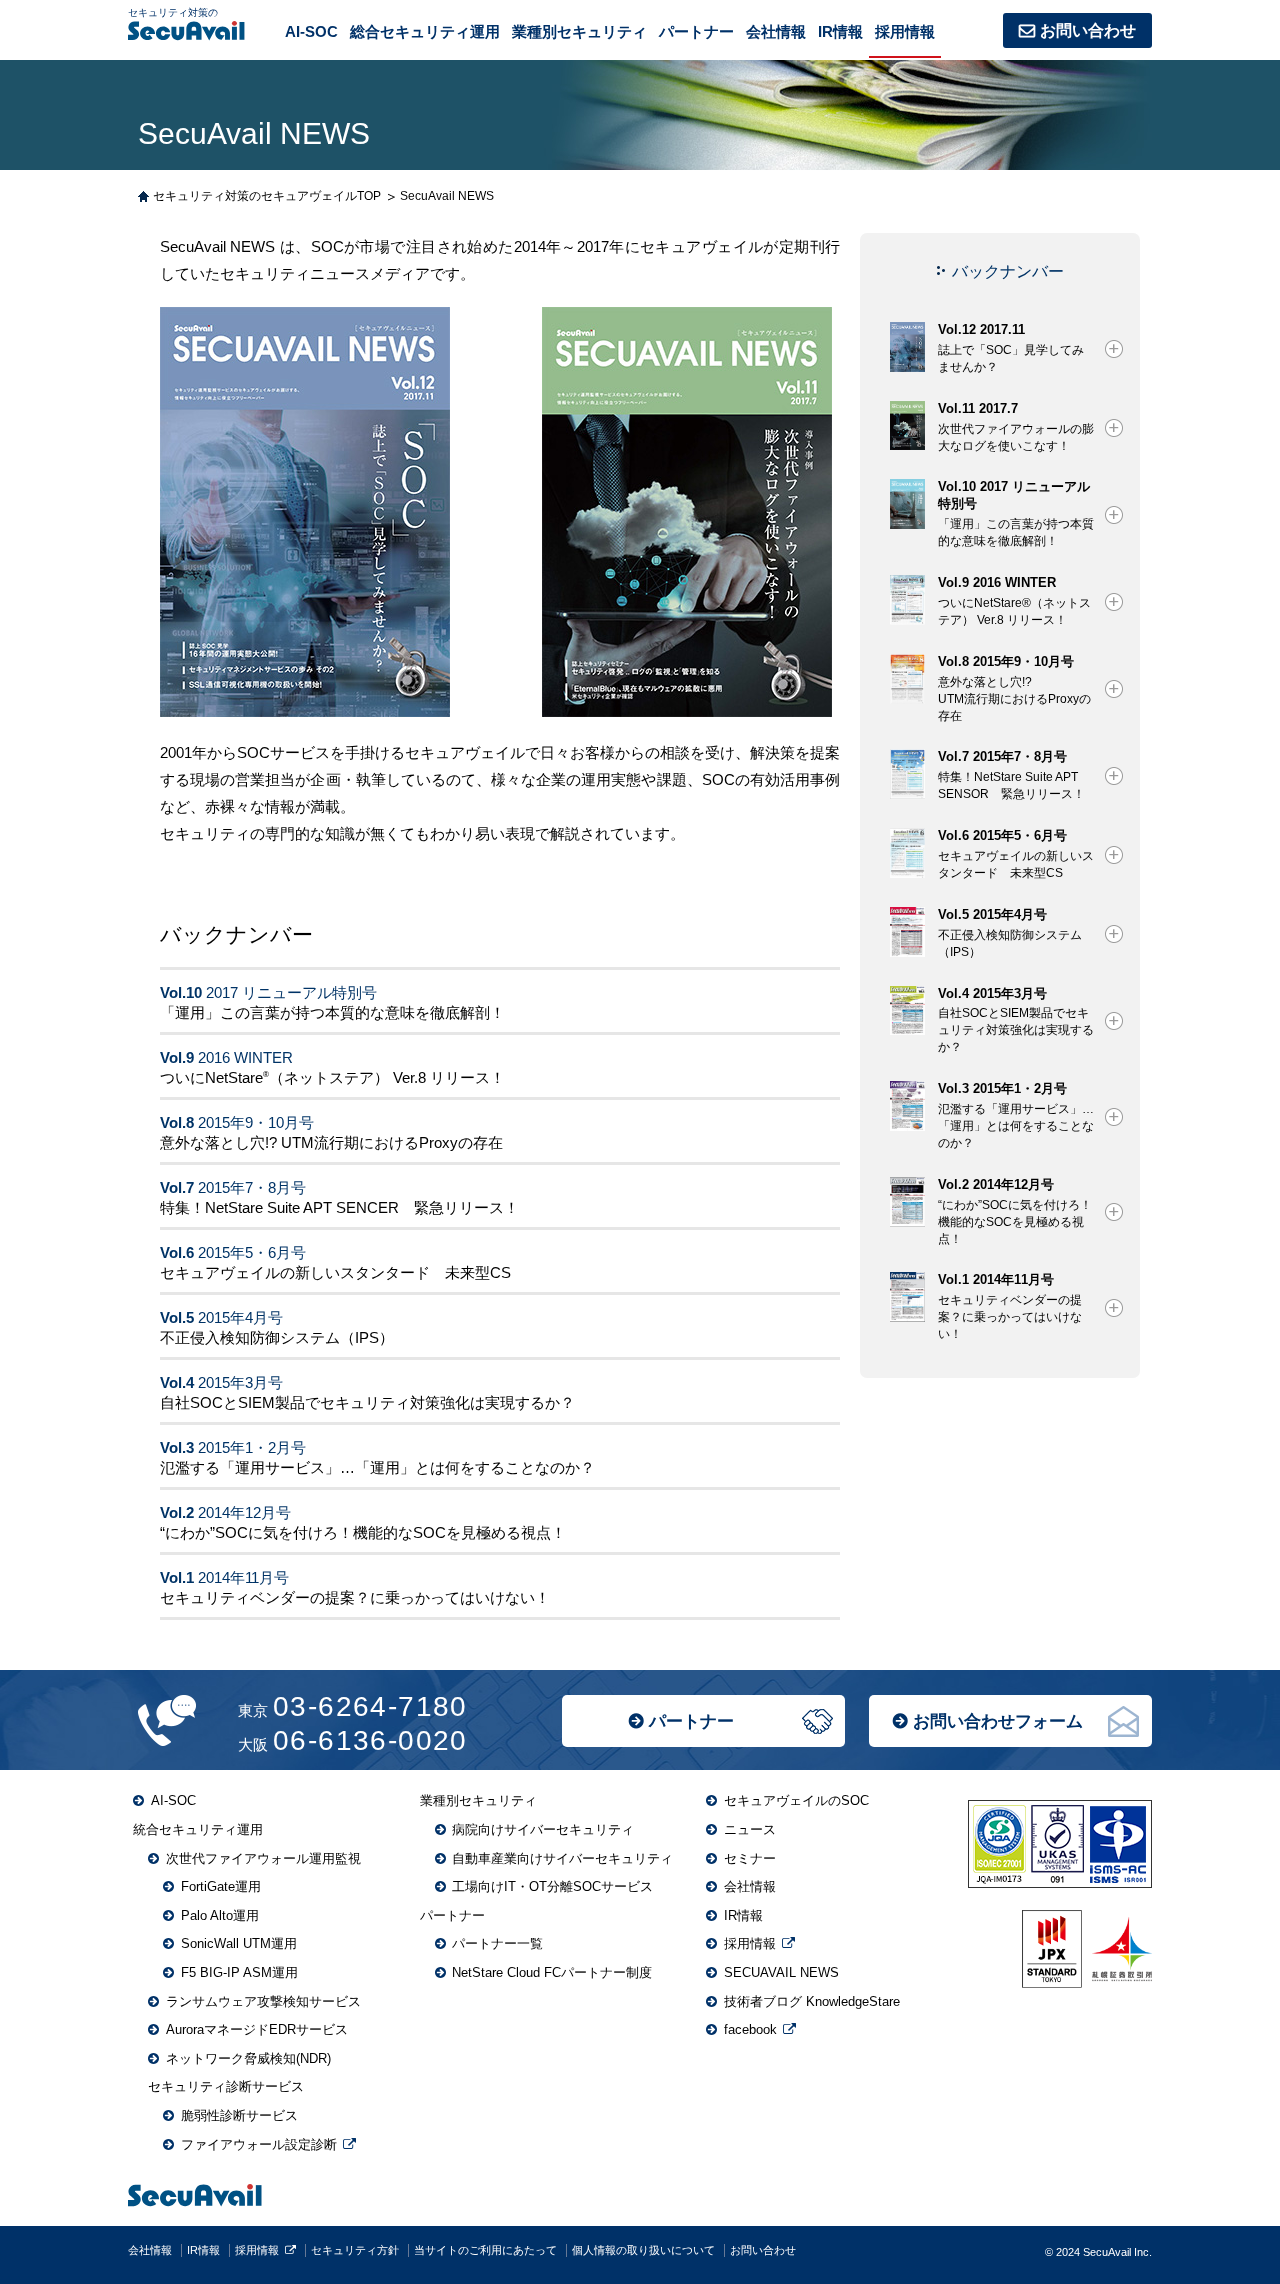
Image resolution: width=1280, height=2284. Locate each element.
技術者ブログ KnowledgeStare (812, 2001)
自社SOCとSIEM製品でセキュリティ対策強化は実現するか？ (367, 1402)
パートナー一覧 (497, 1943)
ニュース (750, 1829)
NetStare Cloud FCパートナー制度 (552, 1972)
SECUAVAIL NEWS (781, 1972)
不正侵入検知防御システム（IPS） (277, 1337)
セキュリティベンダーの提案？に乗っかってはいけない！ (355, 1597)
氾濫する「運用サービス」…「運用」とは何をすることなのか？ (377, 1467)
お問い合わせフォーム (998, 1721)
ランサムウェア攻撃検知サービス (263, 2001)
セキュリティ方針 (355, 2250)
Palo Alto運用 (220, 1915)
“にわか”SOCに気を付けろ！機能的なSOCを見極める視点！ (363, 1532)
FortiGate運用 (221, 1886)
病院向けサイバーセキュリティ (543, 1829)
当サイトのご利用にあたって (485, 2250)
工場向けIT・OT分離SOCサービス (552, 1886)
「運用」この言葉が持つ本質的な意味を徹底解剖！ (332, 1012)
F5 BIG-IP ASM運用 (239, 1972)
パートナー (691, 1721)
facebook (750, 2029)
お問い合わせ (1088, 30)
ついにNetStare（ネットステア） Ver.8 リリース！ (332, 1077)
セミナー (750, 1858)
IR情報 (840, 31)
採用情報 (905, 31)
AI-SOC (311, 31)
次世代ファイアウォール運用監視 (263, 1858)
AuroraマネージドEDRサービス (257, 2029)
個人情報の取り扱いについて (643, 2250)
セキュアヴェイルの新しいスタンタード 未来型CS (335, 1272)
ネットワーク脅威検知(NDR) (248, 2058)
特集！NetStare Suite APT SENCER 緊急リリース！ (339, 1207)
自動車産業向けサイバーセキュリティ (562, 1858)
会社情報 (776, 31)
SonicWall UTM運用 (239, 1943)
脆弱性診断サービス (239, 2115)
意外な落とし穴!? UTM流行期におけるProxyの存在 (331, 1142)
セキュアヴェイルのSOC (796, 1800)
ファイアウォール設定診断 (259, 2144)
